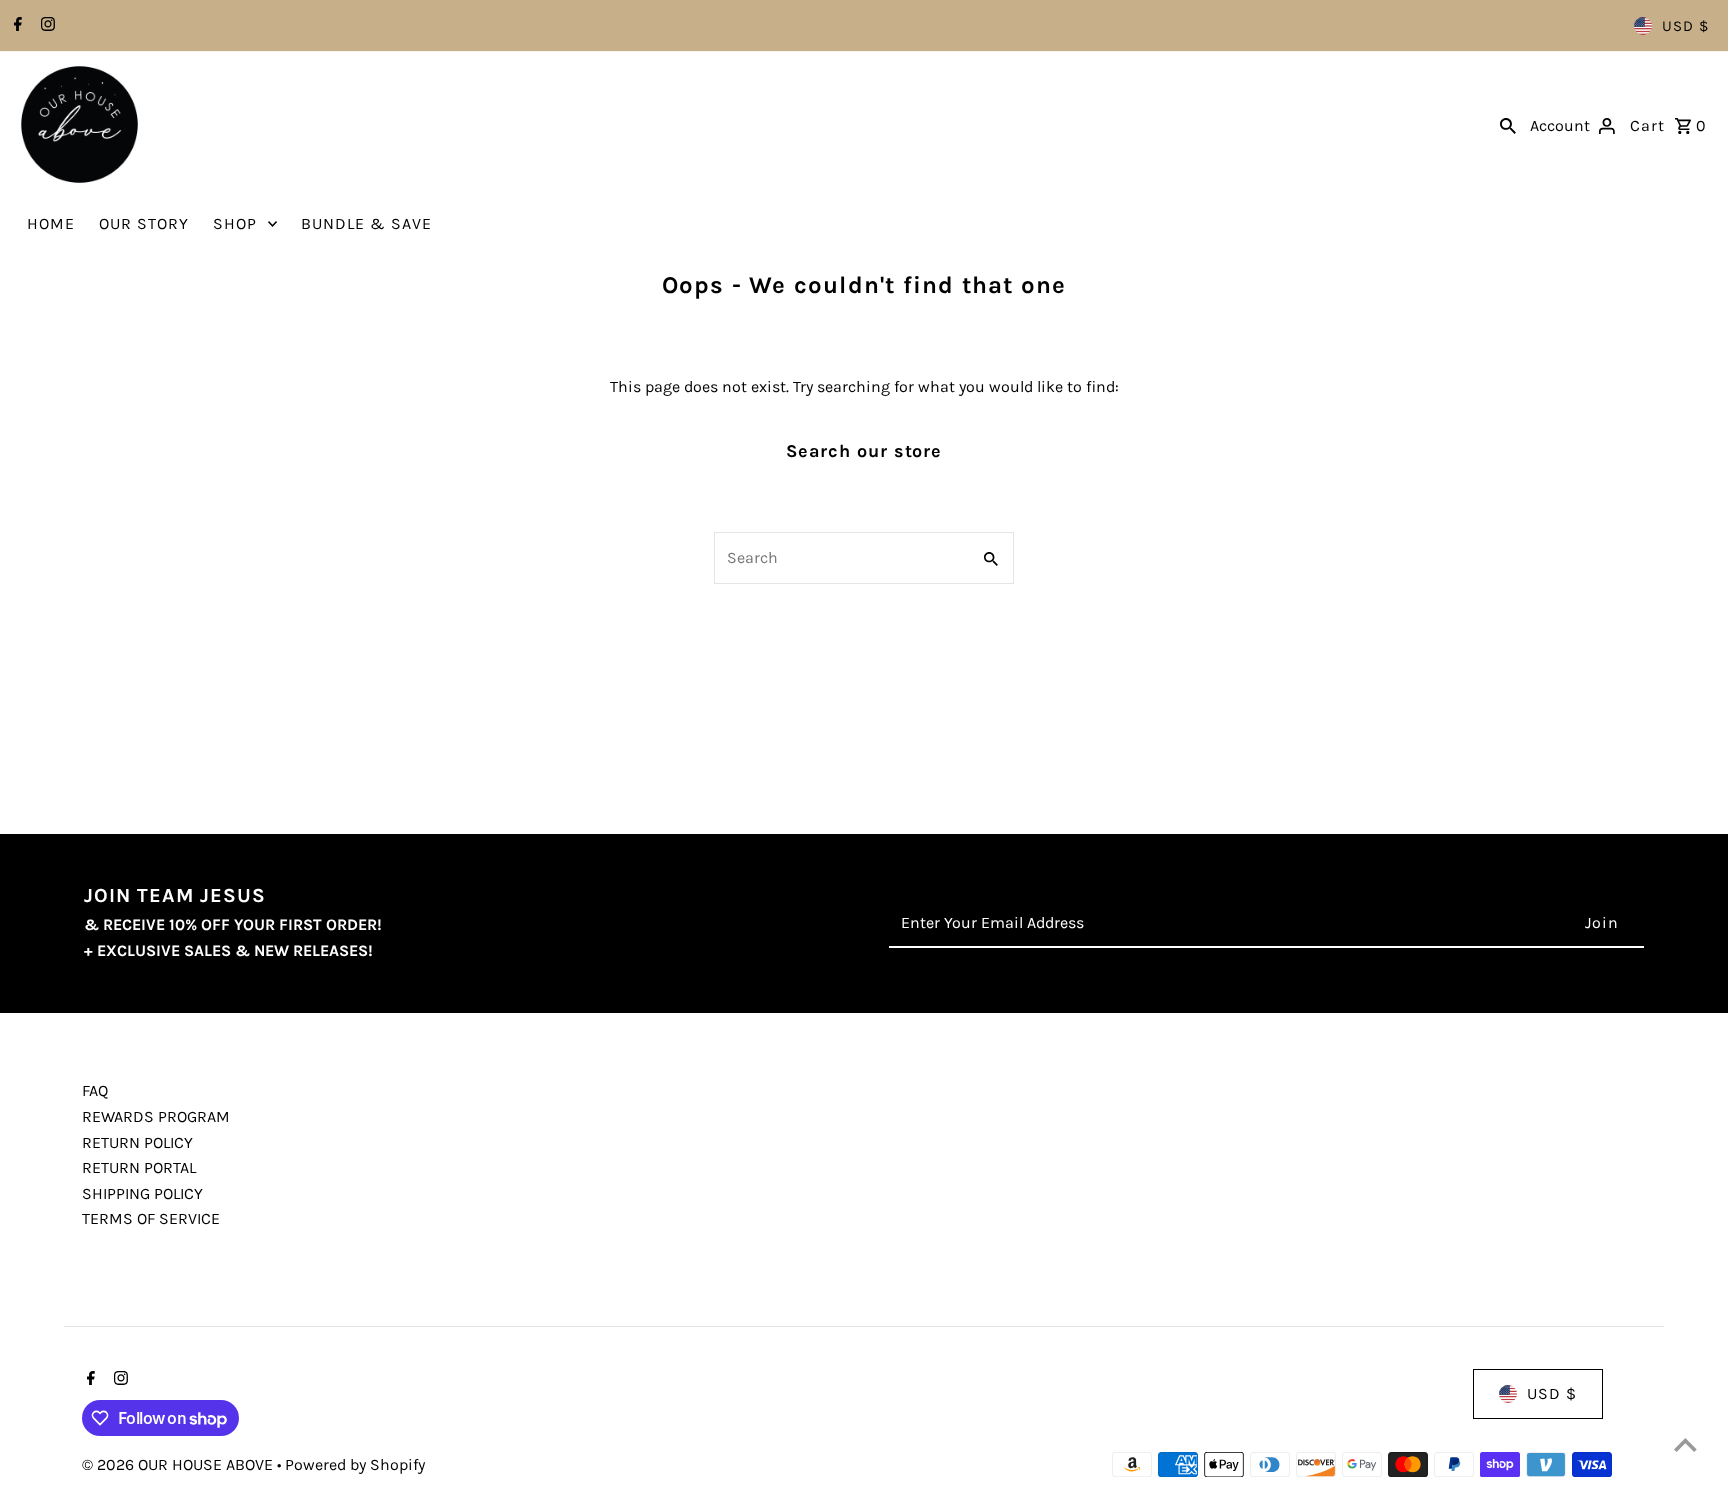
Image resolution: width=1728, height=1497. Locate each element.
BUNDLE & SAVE (366, 223)
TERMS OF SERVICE (151, 1218)
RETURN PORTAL (139, 1167)
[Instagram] (45, 26)
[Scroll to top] (1685, 1444)
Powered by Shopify (355, 1464)
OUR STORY (144, 223)
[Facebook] (15, 26)
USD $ (1685, 26)
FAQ (95, 1090)
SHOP (235, 223)
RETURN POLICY (137, 1142)
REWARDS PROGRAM (156, 1116)
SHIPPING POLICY (142, 1193)
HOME (51, 223)
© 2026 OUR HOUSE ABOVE (179, 1464)
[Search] (1508, 125)
